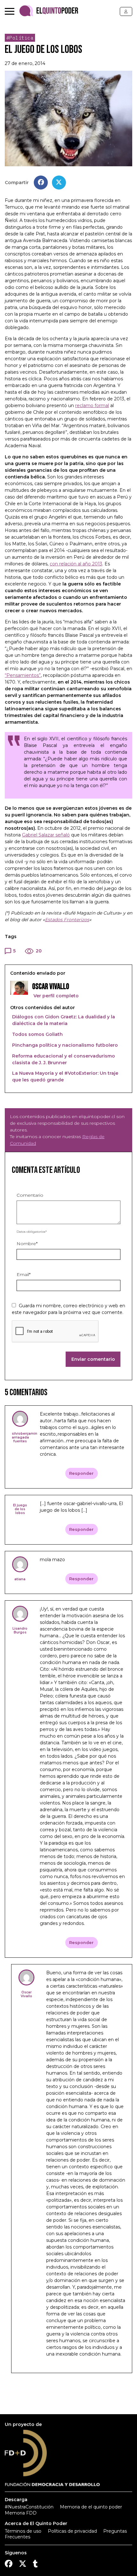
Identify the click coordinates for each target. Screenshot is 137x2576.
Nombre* (27, 1244)
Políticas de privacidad (72, 2531)
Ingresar (126, 11)
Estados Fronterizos (67, 920)
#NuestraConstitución (29, 2507)
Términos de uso (23, 2531)
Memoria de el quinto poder (91, 2507)
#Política (20, 38)
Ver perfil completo (55, 996)
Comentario (30, 1195)
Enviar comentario (93, 1359)
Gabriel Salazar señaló (46, 835)
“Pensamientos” (23, 675)
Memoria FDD (21, 2513)
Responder (81, 1473)
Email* (24, 1274)
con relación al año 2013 (76, 564)
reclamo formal (92, 405)
